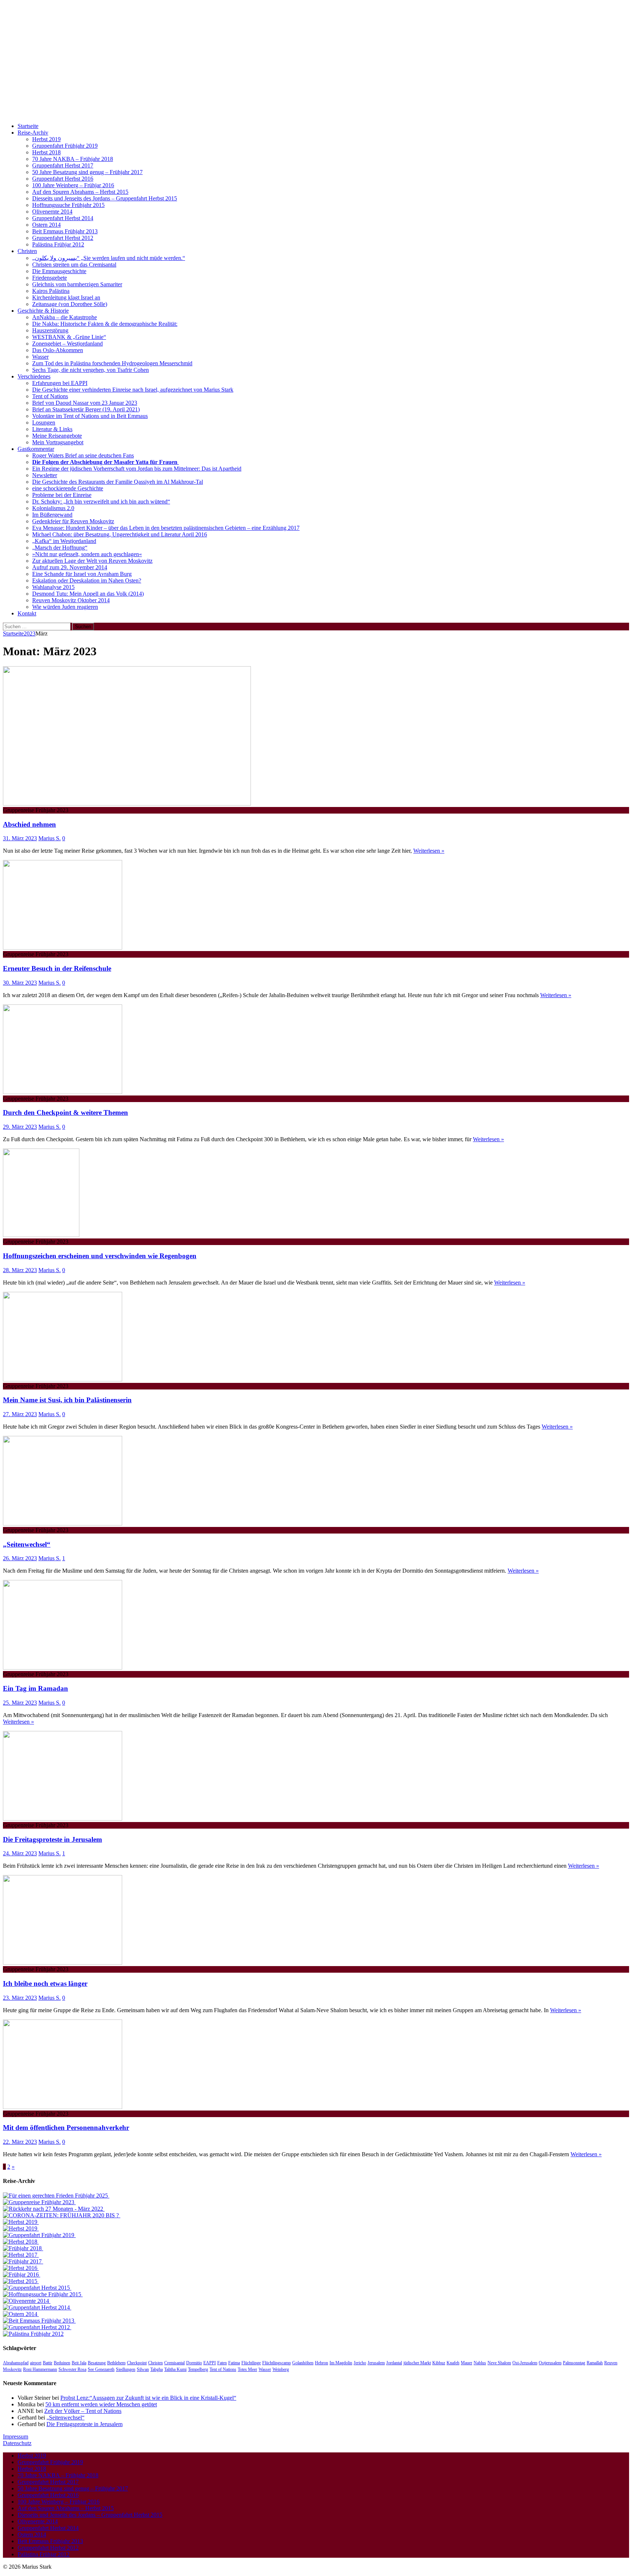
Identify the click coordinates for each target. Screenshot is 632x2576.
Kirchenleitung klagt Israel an (66, 297)
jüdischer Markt (417, 2363)
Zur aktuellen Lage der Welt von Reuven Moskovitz (92, 561)
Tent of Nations (50, 396)
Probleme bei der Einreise (62, 495)
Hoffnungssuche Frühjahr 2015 (68, 205)
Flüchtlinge (251, 2363)
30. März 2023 (20, 983)
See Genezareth (101, 2369)
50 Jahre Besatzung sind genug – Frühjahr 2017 (87, 172)
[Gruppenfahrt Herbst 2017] (21, 2255)
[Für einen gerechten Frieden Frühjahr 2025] (56, 2196)
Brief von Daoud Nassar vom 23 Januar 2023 (85, 403)
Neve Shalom (499, 2363)
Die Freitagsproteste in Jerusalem (52, 1839)
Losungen (44, 423)
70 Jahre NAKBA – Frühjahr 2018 (73, 159)
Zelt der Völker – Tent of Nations (83, 2411)
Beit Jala (79, 2363)
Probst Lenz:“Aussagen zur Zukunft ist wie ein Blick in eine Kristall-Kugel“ (148, 2398)
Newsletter (45, 475)
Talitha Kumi (175, 2369)
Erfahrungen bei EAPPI (60, 383)
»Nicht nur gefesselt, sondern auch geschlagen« (87, 554)
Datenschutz (17, 2443)
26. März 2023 (20, 1558)
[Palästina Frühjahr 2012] (33, 2334)
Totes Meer (247, 2369)
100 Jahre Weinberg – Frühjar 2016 (73, 185)
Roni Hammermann (40, 2369)
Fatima (234, 2363)
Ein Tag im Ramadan (35, 1688)
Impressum (16, 2437)
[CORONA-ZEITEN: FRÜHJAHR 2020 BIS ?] (62, 2215)
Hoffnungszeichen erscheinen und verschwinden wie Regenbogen (100, 1256)
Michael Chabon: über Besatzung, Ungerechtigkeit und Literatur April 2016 (120, 534)
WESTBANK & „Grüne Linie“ (69, 337)
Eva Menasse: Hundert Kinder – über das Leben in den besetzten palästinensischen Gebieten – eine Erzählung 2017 (166, 528)
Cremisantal (174, 2363)
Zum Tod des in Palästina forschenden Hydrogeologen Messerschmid (112, 363)
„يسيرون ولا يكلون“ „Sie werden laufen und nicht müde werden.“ (109, 258)
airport (36, 2363)
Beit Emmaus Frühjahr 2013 (65, 231)
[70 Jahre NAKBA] (23, 2248)
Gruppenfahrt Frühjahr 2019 (65, 146)
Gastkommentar (36, 449)
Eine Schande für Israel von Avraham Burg (82, 574)
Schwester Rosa (72, 2369)
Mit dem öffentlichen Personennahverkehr (66, 2128)
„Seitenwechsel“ (27, 1544)
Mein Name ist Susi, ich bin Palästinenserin (67, 1400)
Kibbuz (439, 2363)
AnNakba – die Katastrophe (65, 317)
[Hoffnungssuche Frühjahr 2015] (43, 2294)
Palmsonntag (574, 2363)
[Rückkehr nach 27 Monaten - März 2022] (54, 2209)
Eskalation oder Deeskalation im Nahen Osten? (87, 580)
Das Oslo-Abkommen (58, 350)
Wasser (40, 357)
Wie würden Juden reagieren (65, 607)
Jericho (360, 2363)
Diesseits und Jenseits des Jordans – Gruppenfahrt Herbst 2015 (105, 198)
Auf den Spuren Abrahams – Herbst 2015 (80, 192)
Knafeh (453, 2363)
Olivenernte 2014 (52, 212)
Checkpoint (137, 2363)
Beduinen (62, 2363)
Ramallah (595, 2363)
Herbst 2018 (46, 152)
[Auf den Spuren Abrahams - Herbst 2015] (21, 2281)
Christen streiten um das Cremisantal (74, 265)
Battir (48, 2363)
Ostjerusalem (550, 2363)
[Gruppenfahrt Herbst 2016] (21, 2268)
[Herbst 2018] (21, 2242)
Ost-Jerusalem (525, 2363)
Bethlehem (116, 2363)
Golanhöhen (303, 2363)
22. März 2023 (20, 2142)
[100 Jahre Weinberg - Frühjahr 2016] (22, 2275)
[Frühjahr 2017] (23, 2261)
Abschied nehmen (29, 824)
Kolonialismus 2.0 (53, 508)
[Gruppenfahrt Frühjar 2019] (39, 2235)
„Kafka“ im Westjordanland (64, 541)
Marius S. (50, 838)
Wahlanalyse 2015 (53, 587)
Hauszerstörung (50, 330)
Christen (27, 251)
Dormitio (194, 2363)
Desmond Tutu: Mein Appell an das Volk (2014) (88, 594)
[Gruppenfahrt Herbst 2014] (37, 2307)
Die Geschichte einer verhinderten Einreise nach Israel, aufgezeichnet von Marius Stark (133, 390)
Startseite (28, 126)
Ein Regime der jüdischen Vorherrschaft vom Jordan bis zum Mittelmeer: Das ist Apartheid (137, 469)
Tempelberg (198, 2369)
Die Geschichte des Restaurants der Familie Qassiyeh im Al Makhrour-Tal (118, 482)
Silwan (143, 2369)
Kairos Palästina (51, 291)
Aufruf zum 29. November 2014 (70, 567)
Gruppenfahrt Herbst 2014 (63, 218)
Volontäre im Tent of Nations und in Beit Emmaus (90, 416)
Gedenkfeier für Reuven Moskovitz (73, 521)
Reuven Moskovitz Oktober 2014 (71, 600)
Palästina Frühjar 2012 (58, 244)
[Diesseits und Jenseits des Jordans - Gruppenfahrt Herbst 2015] (37, 2288)
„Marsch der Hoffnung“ (60, 548)
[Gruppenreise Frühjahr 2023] (39, 2202)
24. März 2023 (20, 1853)
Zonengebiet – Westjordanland (67, 344)
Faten (222, 2363)
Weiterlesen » (429, 851)
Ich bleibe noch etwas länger (45, 1983)
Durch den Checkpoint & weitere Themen (65, 1112)
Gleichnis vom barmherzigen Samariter (77, 284)
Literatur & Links (52, 429)
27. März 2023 (20, 1414)
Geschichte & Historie (43, 311)
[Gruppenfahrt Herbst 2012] (37, 2327)
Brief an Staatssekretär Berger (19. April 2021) (86, 409)
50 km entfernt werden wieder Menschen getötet (101, 2404)
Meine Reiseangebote (57, 436)
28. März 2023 (20, 1270)
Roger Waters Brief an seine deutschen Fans (83, 455)
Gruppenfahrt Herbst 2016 (63, 179)
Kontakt (27, 613)
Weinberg (281, 2369)
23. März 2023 (20, 1998)
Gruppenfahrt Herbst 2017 (63, 165)
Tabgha (157, 2369)
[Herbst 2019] (21, 2222)
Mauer (467, 2363)
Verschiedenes (34, 376)
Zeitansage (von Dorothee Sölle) (70, 304)
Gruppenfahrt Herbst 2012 (63, 238)
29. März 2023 (20, 1127)
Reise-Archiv (33, 133)
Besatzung (97, 2363)
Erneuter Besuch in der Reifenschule (57, 968)
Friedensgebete (50, 278)
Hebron (321, 2363)
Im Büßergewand (52, 515)
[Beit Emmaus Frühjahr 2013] (39, 2321)
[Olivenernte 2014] (27, 2301)
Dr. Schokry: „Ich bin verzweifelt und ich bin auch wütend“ (101, 501)
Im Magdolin (341, 2363)
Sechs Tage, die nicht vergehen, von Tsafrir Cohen (91, 370)
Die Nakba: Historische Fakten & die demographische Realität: (105, 324)
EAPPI (210, 2363)
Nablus (480, 2363)
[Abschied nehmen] (127, 804)
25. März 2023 (20, 1703)
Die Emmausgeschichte (59, 271)
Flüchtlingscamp (276, 2363)
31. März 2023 (20, 838)
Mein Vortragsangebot (58, 442)
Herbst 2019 (46, 139)
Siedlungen (126, 2369)
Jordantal (394, 2363)
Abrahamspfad (16, 2363)
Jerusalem (376, 2363)
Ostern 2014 (46, 225)
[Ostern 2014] (21, 2314)
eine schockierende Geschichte (68, 488)
